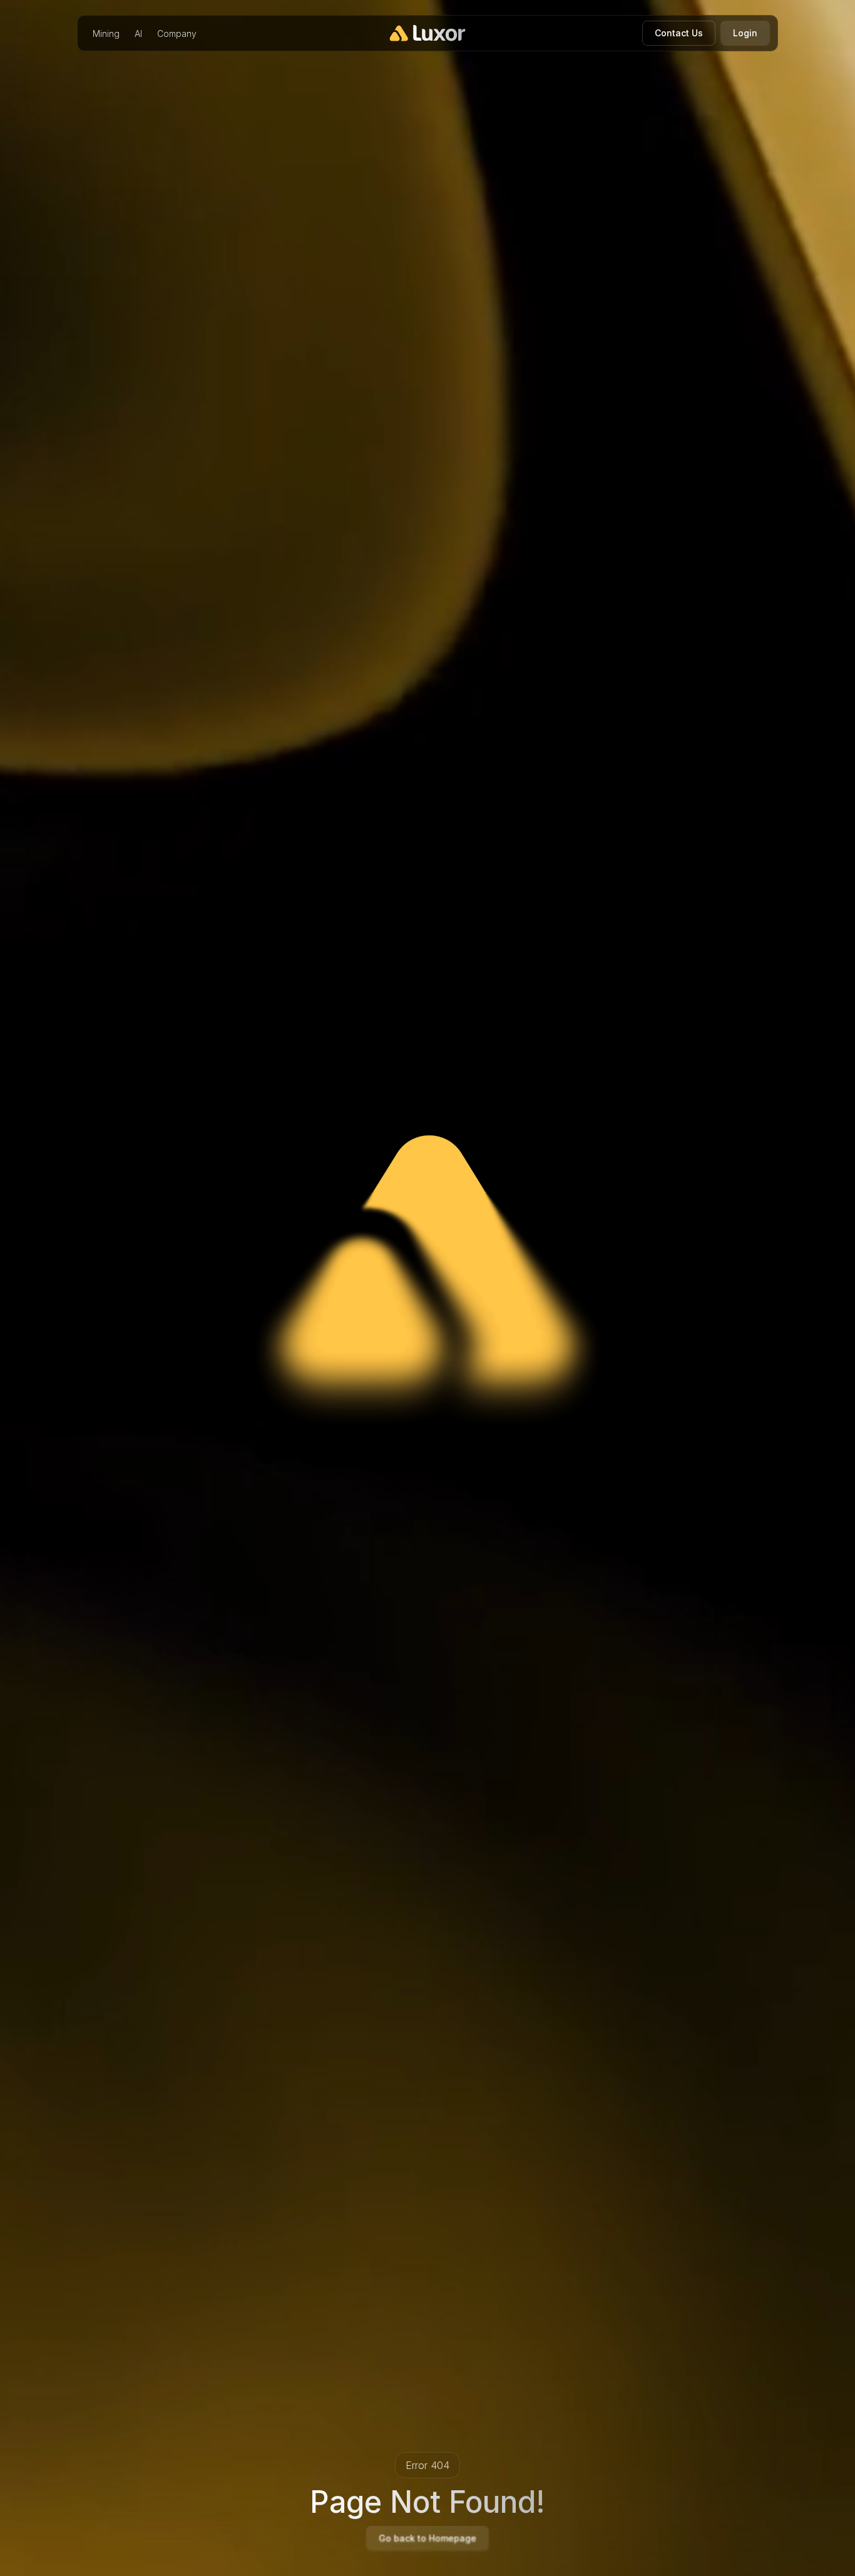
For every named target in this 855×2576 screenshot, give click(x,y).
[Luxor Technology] (428, 33)
